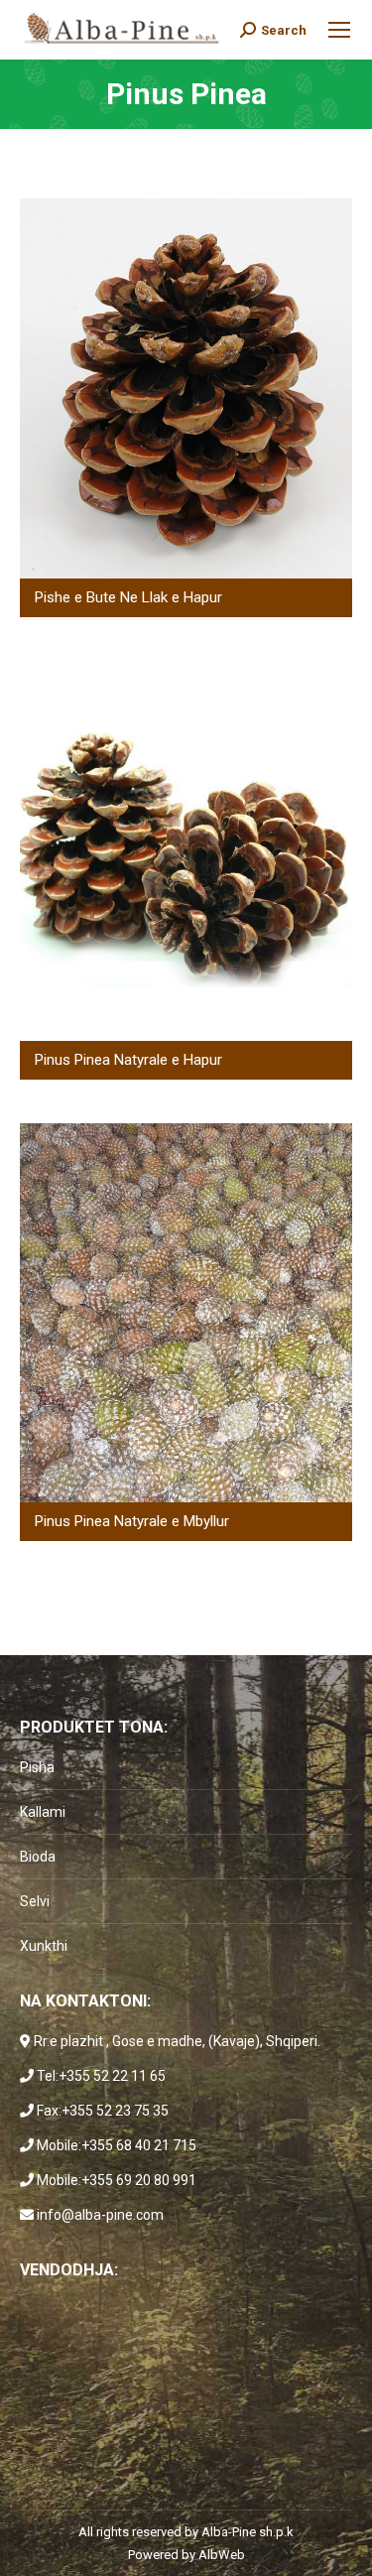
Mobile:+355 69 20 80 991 (117, 2180)
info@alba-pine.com (100, 2215)
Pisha (37, 1767)
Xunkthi (44, 1946)
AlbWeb (222, 2555)
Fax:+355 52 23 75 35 (103, 2111)
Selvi (35, 1901)
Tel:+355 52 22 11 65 (101, 2076)
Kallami (43, 1812)
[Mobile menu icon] (339, 30)
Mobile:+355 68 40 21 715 (117, 2145)
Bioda (38, 1857)
